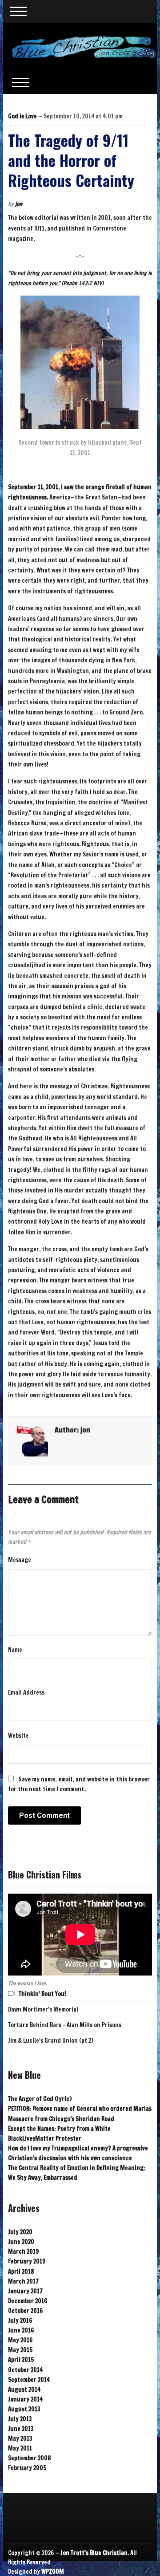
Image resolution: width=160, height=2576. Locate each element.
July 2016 (20, 2320)
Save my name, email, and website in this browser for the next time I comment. (79, 1784)
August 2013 (24, 2409)
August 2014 (24, 2389)
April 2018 (21, 2272)
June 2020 (21, 2242)
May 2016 (20, 2340)
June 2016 (21, 2330)
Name (15, 1650)
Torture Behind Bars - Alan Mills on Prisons (65, 2025)
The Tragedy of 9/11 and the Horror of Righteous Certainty (71, 160)
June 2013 (21, 2429)
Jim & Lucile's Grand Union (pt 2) (51, 2041)
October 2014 (25, 2370)
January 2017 (25, 2291)
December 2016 (28, 2301)
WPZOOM (53, 2572)
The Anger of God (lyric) (40, 2099)
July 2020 (20, 2232)
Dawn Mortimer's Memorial (43, 2009)
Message (20, 1560)
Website (18, 1736)
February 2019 (27, 2261)
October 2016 (25, 2311)
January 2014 (25, 2399)
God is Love (22, 116)
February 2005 (27, 2468)
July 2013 (20, 2419)
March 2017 (23, 2281)
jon (19, 204)
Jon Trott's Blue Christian (94, 2553)
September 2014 (29, 2380)
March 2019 (23, 2251)
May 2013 (20, 2438)
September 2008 (29, 2458)
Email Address (26, 1692)
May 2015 (20, 2350)
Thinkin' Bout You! (42, 1994)
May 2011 (20, 2448)
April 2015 (21, 2360)
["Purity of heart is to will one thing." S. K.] (84, 46)
